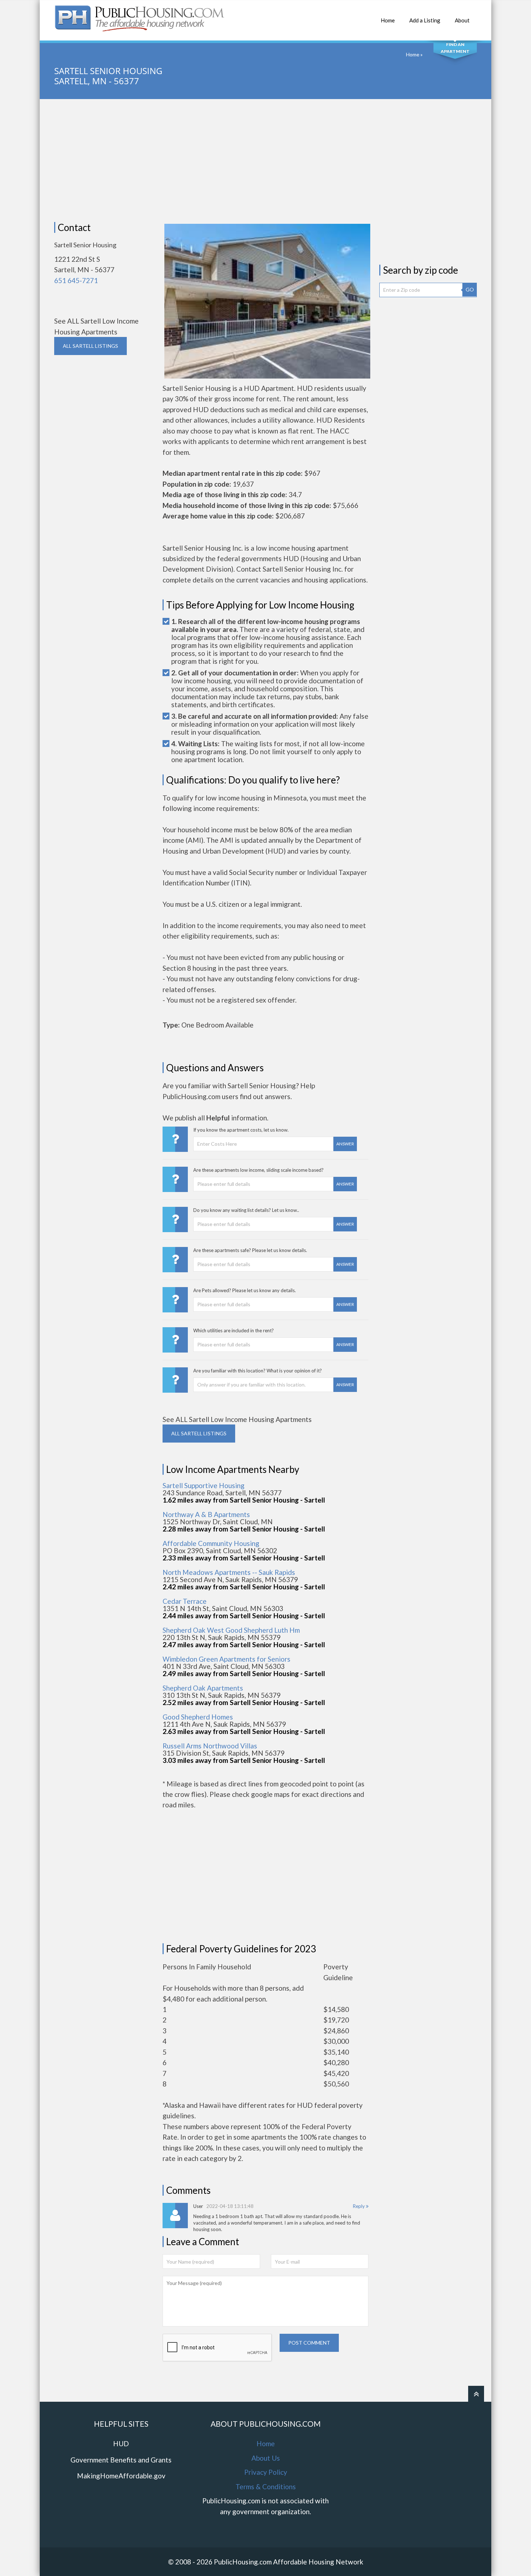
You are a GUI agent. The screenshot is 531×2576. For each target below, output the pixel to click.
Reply (359, 2206)
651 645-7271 (76, 280)
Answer (345, 1144)
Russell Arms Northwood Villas (210, 1746)
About (462, 20)
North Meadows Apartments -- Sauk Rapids (229, 1572)
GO (470, 289)
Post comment (309, 2343)
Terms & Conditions (266, 2487)
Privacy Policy (266, 2472)
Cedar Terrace (185, 1601)
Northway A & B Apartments (206, 1514)
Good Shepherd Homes (198, 1717)
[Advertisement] (265, 161)
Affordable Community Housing (211, 1543)
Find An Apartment (455, 48)
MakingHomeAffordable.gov (121, 2476)
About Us (266, 2458)
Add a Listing (425, 20)
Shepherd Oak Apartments (203, 1688)
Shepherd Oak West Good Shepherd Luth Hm (231, 1630)
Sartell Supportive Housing (204, 1485)
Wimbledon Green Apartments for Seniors (226, 1659)
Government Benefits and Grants (121, 2460)
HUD (121, 2443)
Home (388, 20)
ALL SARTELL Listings (90, 346)
